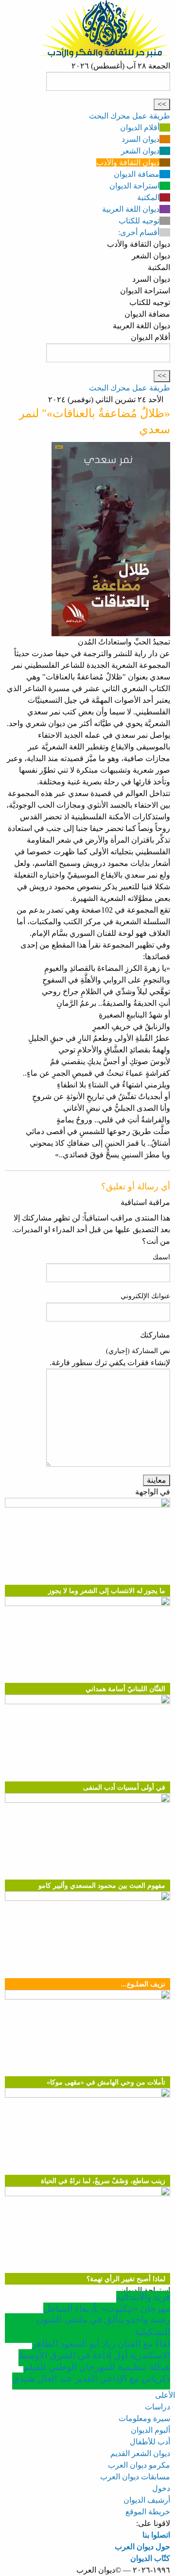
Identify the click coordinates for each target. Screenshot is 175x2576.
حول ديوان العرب (142, 2547)
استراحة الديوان (134, 186)
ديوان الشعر (140, 151)
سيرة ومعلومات (144, 2418)
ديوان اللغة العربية (131, 209)
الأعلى (165, 2395)
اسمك (161, 1257)
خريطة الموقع (148, 2512)
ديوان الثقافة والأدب (128, 162)
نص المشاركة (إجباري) (138, 1351)
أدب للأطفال (150, 2442)
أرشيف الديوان (147, 2500)
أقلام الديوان (140, 127)
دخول (161, 2488)
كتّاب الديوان (150, 2558)
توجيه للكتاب (139, 221)
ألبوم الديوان (150, 2430)
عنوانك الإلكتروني (145, 1296)
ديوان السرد (140, 139)
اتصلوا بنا (156, 2535)
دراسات (157, 2407)
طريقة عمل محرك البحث (130, 116)
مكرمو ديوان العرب (139, 2465)
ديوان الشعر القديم (140, 2453)
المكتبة (148, 197)
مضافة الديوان (137, 174)
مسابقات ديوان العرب (135, 2477)
